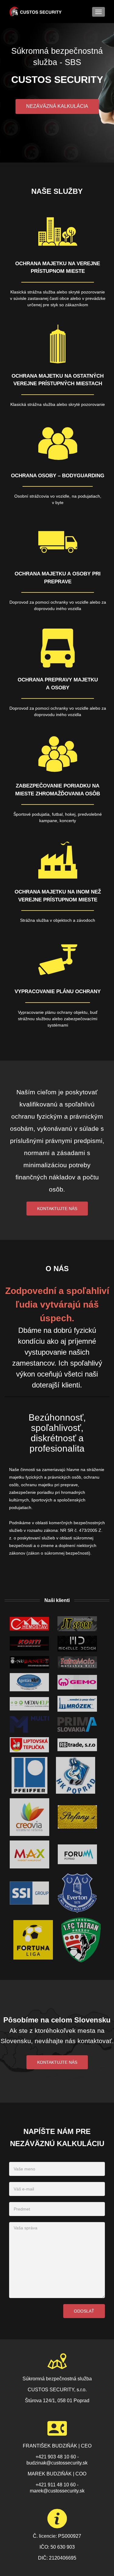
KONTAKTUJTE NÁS (57, 2062)
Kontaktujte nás (57, 1209)
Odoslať (84, 2311)
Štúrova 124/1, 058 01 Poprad (57, 2401)
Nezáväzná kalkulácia (57, 106)
